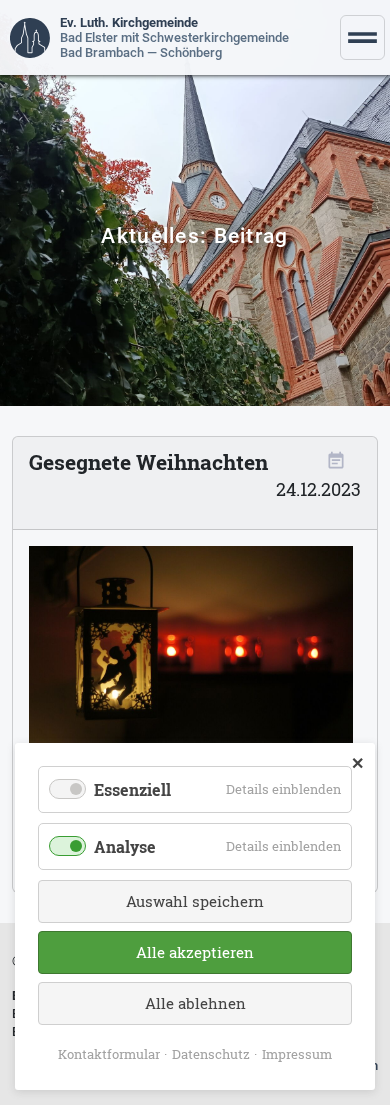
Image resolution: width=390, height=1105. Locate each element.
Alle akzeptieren (195, 952)
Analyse (125, 846)
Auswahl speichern (195, 901)
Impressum (297, 1054)
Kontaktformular (109, 1054)
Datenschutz (211, 1054)
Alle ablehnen (195, 1003)
